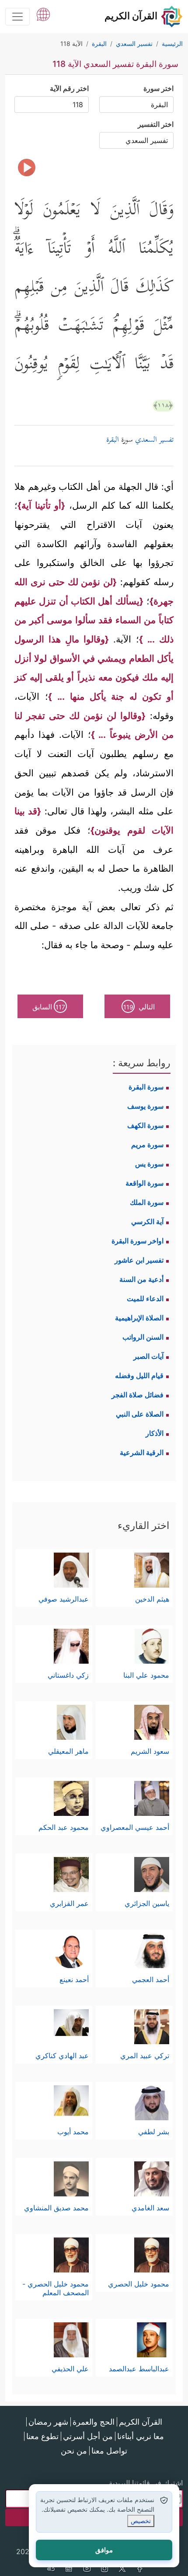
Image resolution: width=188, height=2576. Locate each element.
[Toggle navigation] (17, 17)
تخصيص (141, 2521)
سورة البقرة (146, 1087)
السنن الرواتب (143, 1337)
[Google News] (69, 2569)
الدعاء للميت (145, 1298)
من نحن (74, 2451)
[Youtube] (87, 2569)
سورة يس (149, 1164)
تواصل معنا (109, 2451)
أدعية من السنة (141, 1279)
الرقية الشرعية (142, 1452)
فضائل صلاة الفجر (138, 1395)
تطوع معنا (42, 2436)
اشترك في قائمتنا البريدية (146, 2483)
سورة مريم (147, 1145)
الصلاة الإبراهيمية (139, 1318)
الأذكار (155, 1433)
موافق (104, 2550)
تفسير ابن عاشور (139, 1260)
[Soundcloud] (51, 2569)
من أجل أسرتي (88, 2436)
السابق (49, 1007)
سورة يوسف (145, 1106)
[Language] (43, 14)
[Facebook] (140, 2569)
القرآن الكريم (141, 2422)
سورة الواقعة (144, 1183)
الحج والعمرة (94, 2422)
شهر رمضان (48, 2422)
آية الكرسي (147, 1222)
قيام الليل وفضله (139, 1375)
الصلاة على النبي (140, 1414)
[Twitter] (122, 2569)
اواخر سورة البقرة (138, 1241)
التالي (139, 1007)
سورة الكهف (145, 1125)
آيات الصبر (148, 1356)
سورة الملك (147, 1202)
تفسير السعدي (154, 440)
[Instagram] (104, 2569)
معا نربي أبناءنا (141, 2436)
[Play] (27, 168)
